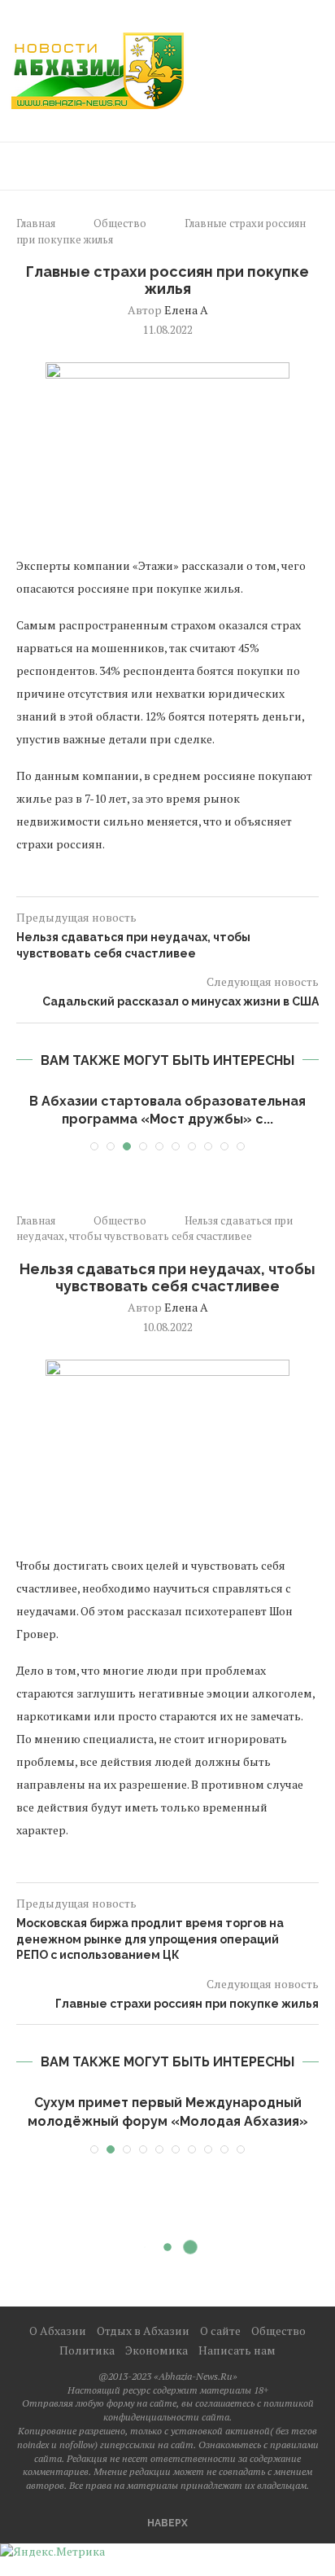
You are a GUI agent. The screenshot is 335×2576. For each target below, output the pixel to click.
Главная (36, 223)
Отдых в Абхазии (143, 2329)
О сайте (220, 2329)
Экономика (157, 2348)
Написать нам (237, 2348)
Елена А (186, 310)
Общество (120, 223)
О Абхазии (58, 2329)
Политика (87, 2348)
